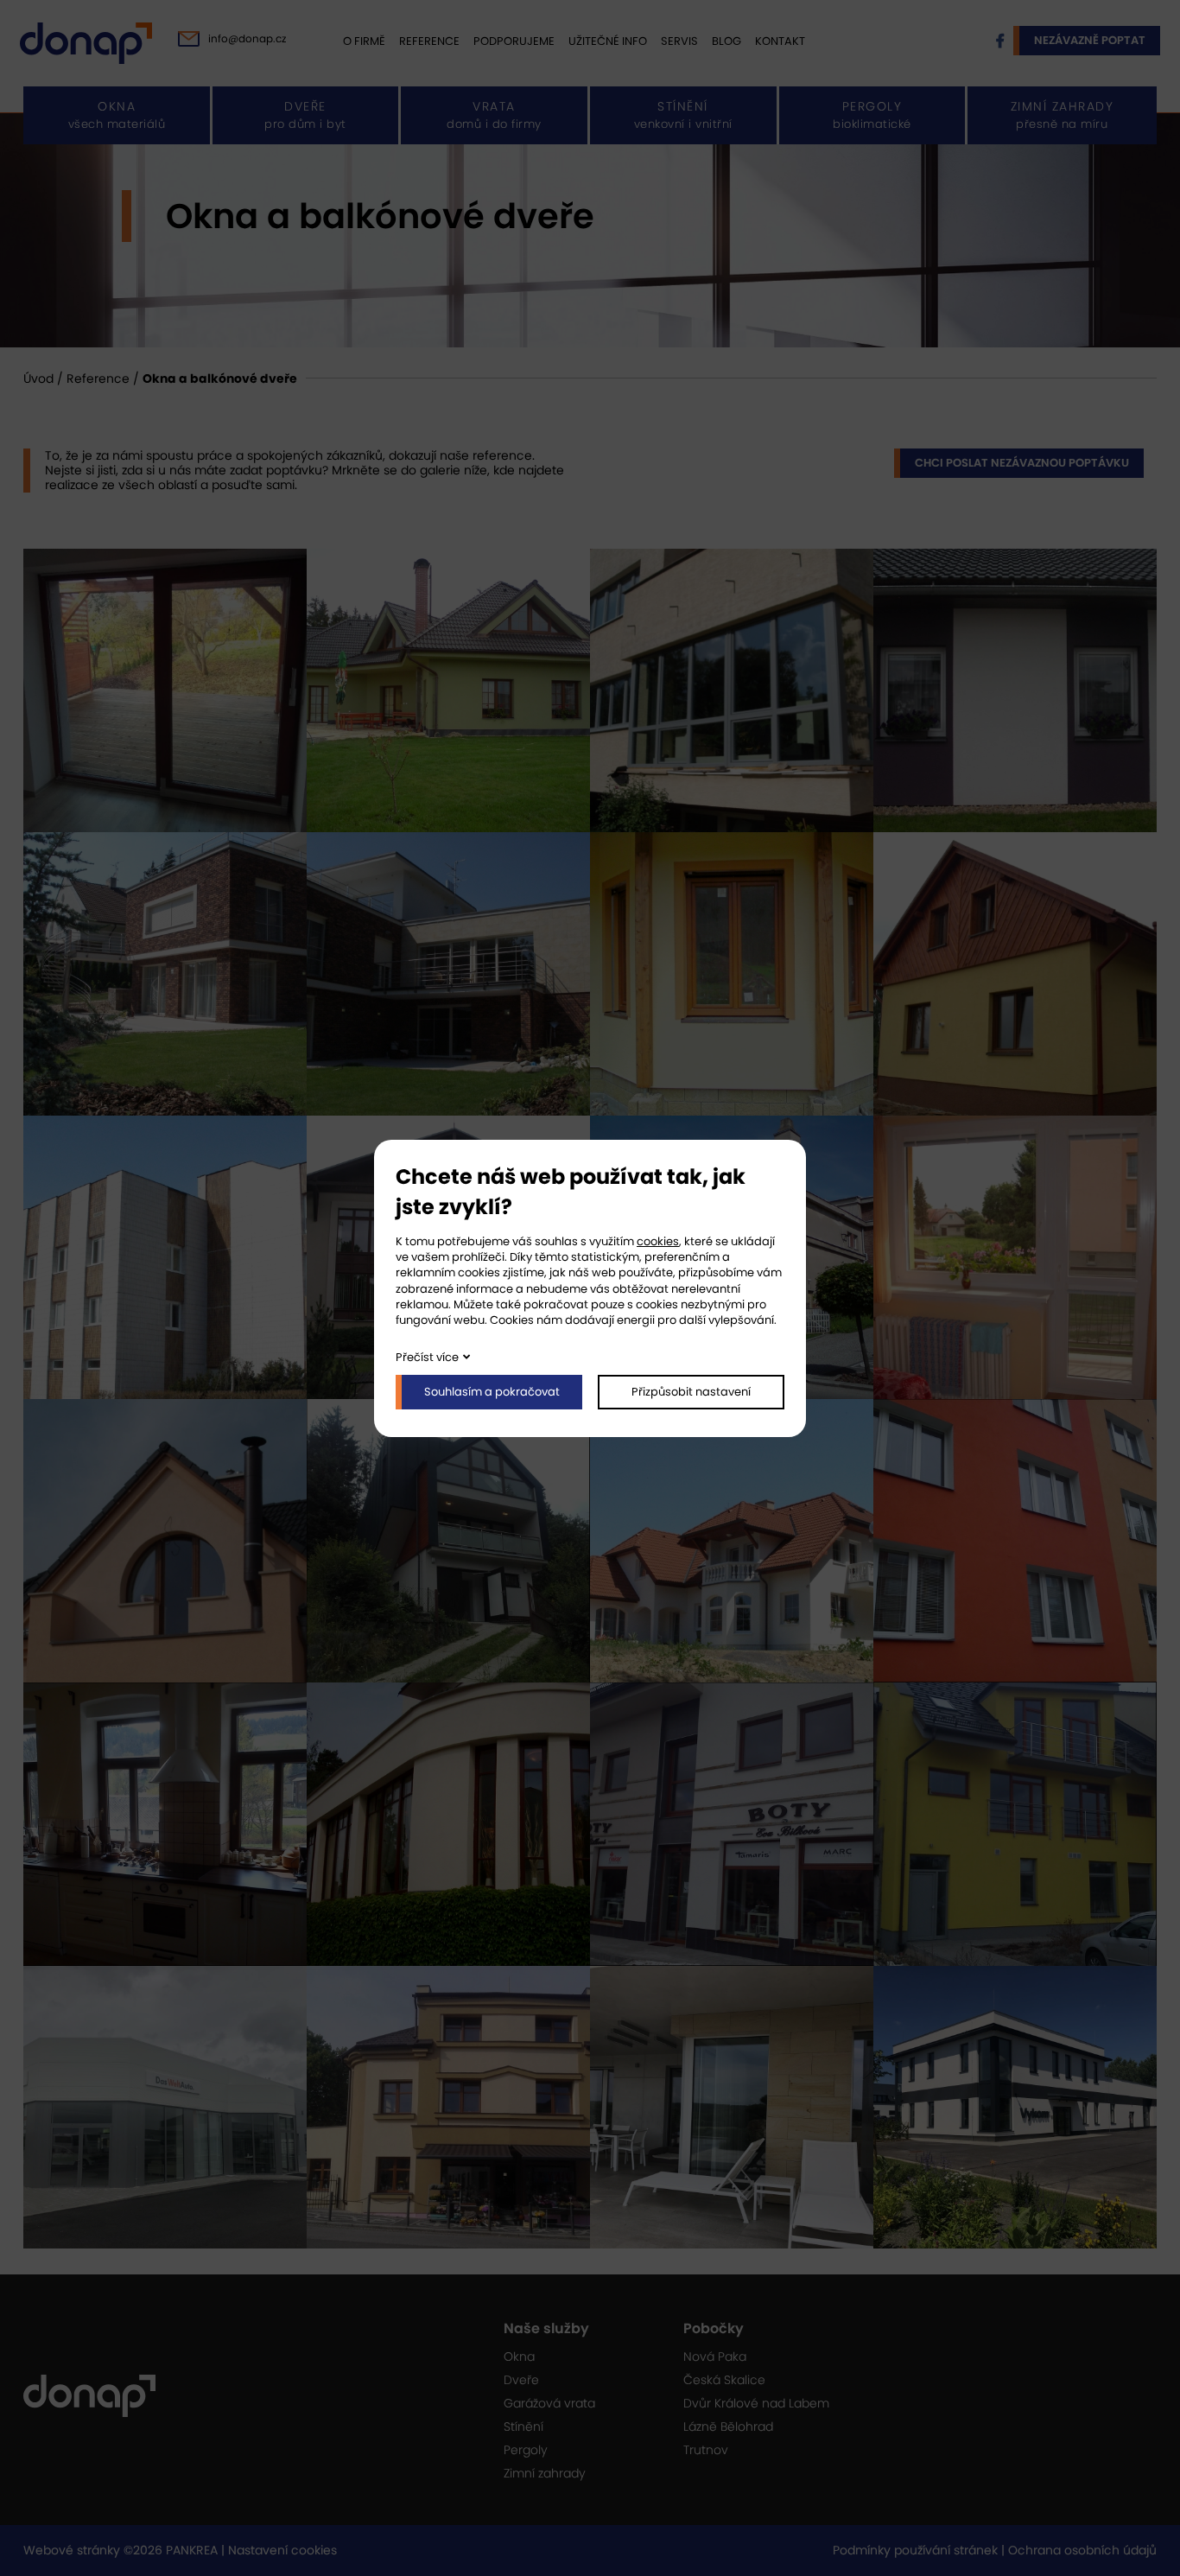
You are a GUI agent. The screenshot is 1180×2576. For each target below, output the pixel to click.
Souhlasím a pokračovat (492, 1392)
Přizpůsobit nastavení (691, 1392)
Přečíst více (427, 1357)
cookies (658, 1241)
